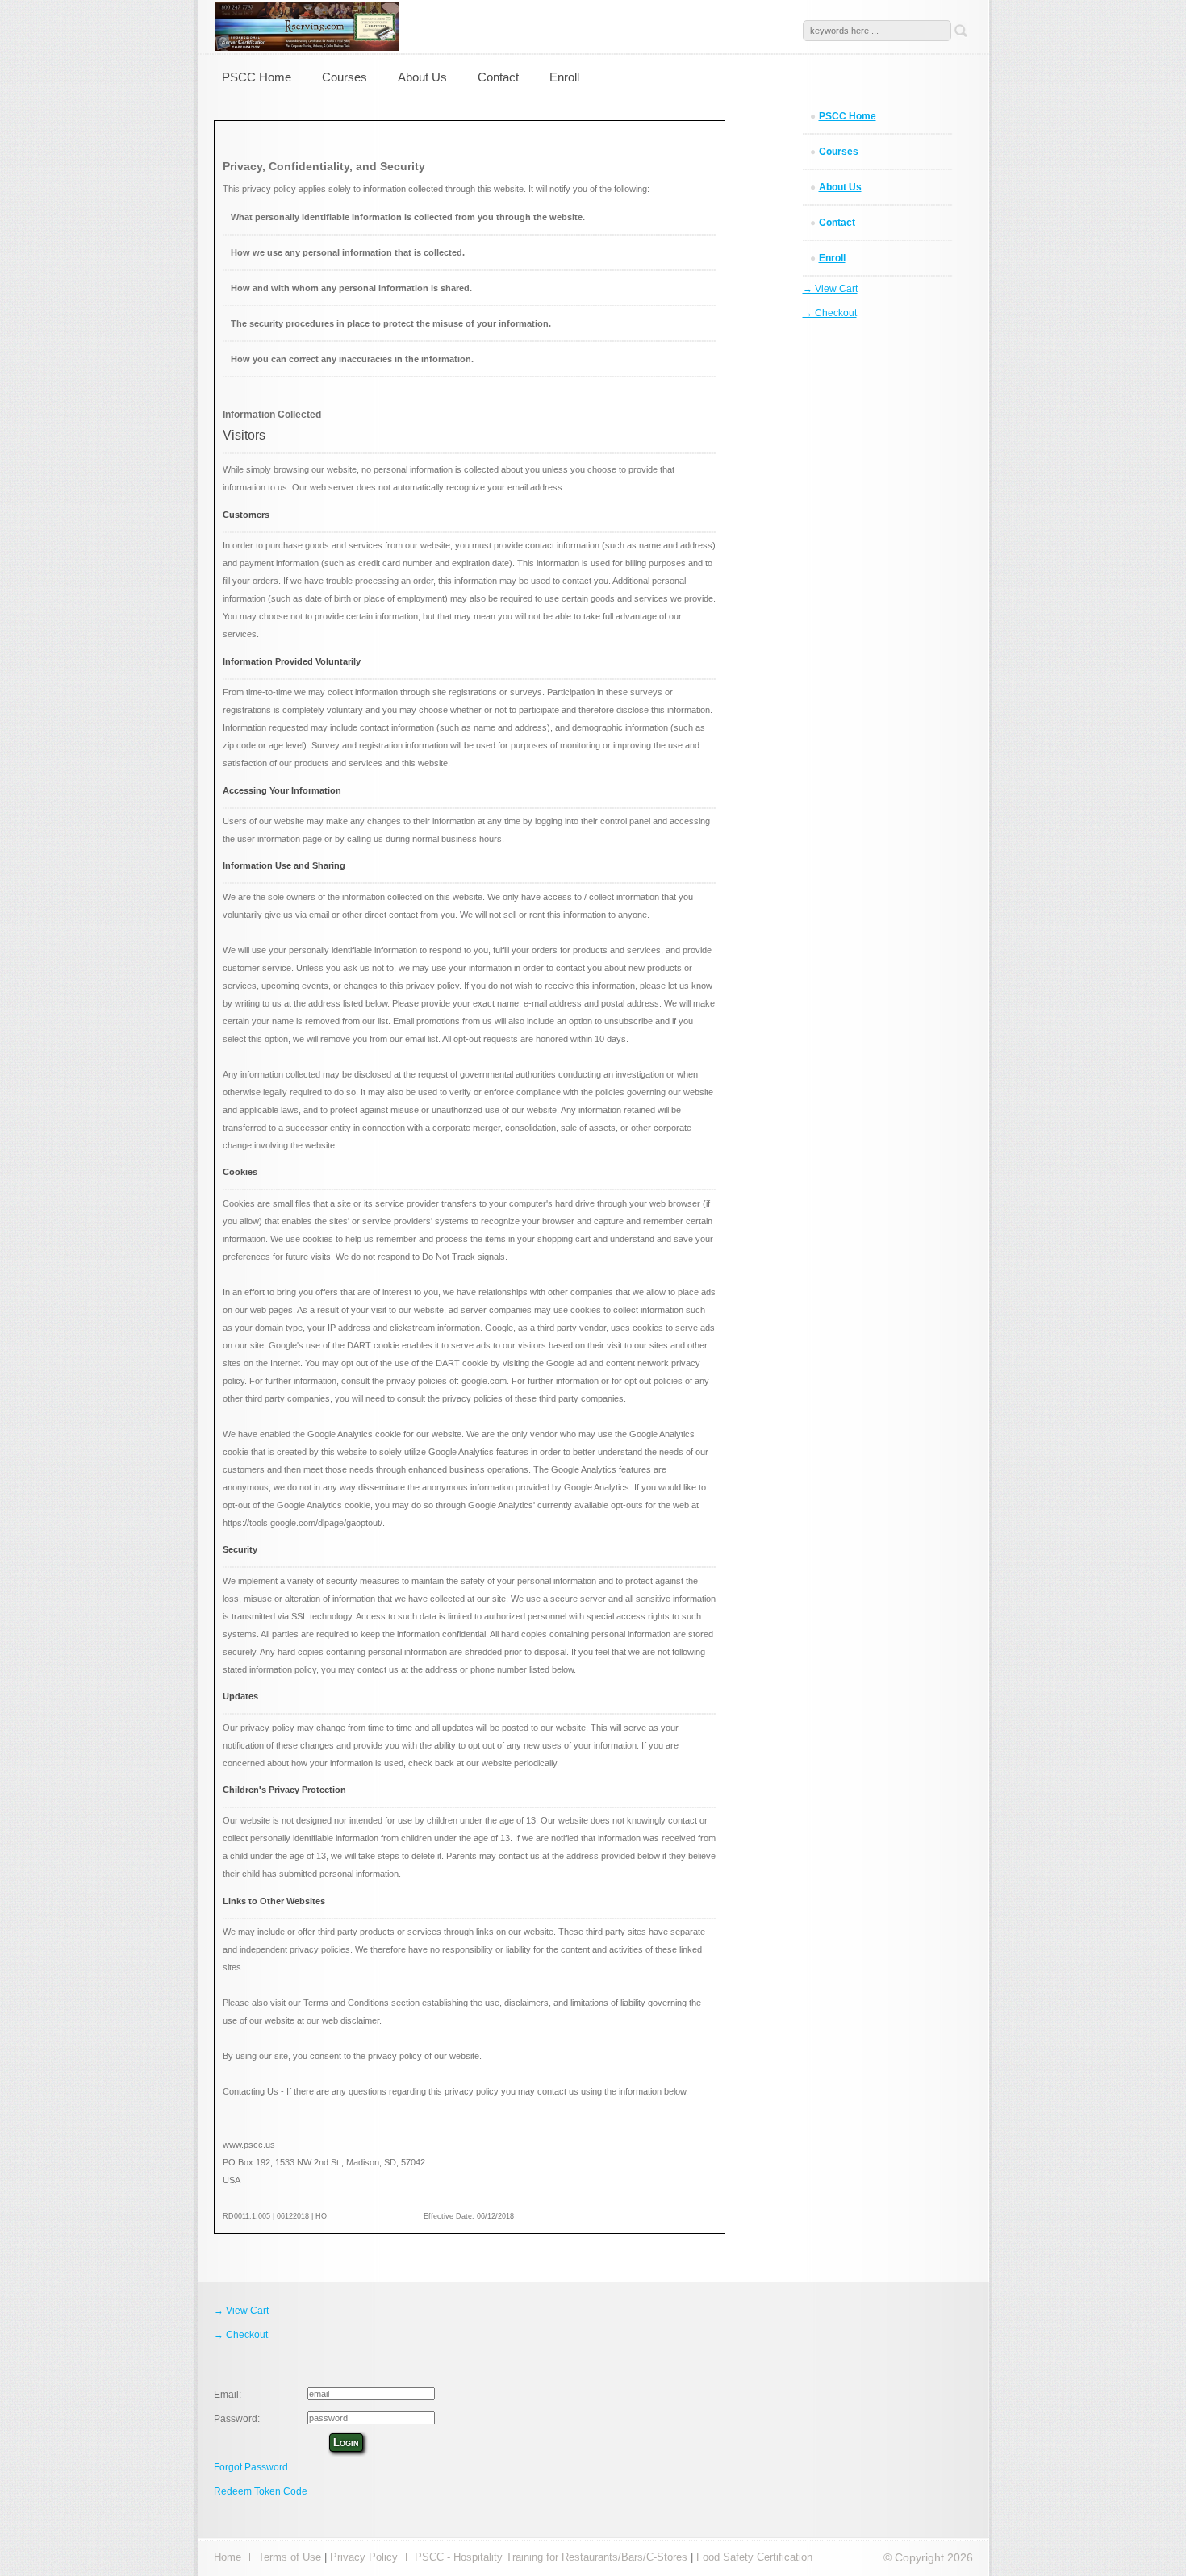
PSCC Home (257, 77)
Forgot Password (251, 2467)
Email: (228, 2395)
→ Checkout (830, 313)
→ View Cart (830, 289)
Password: (237, 2419)
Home (228, 2557)
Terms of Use (290, 2557)
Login (346, 2443)
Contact (498, 77)
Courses (345, 77)
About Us (422, 77)
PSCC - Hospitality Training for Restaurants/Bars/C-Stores (551, 2557)
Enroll (564, 77)
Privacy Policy (364, 2557)
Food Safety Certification (754, 2557)
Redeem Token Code (261, 2491)
